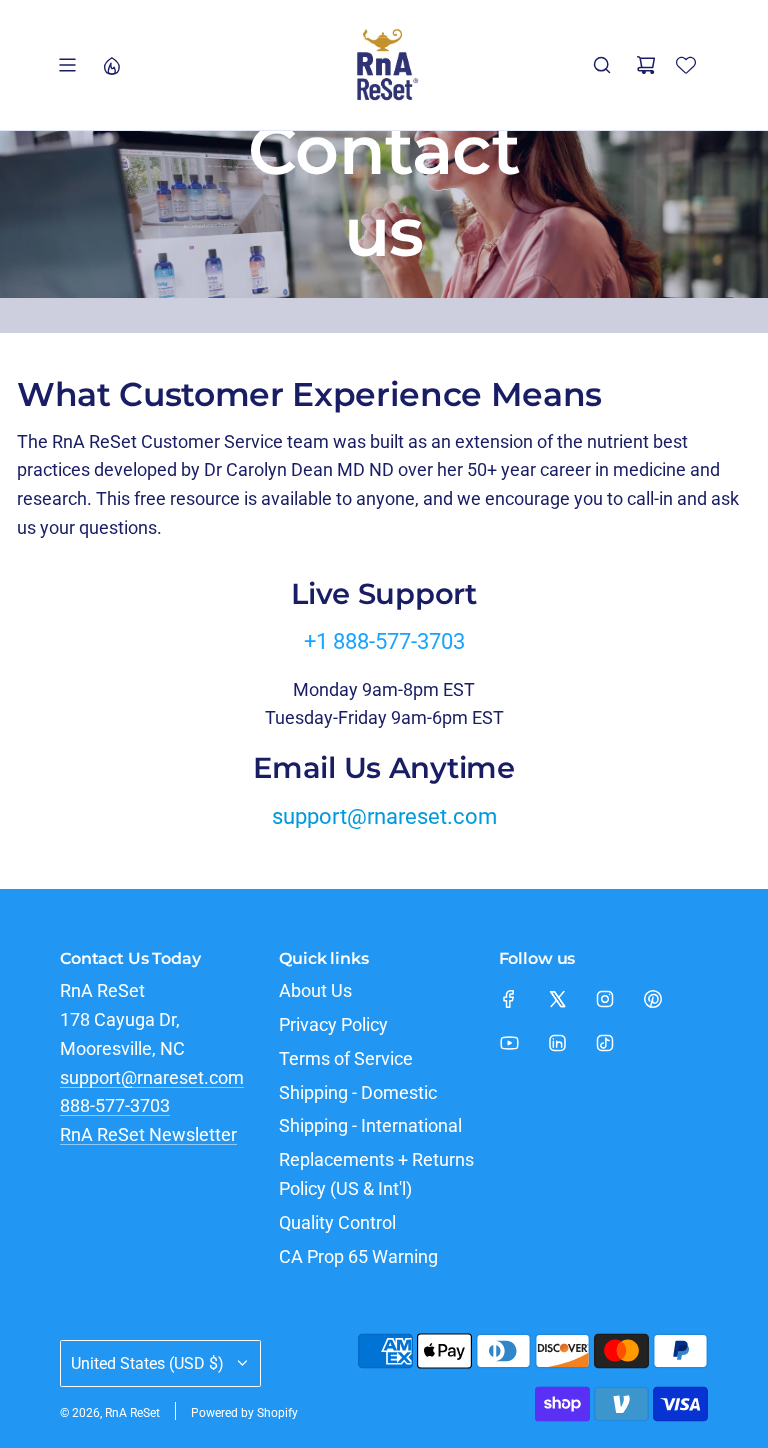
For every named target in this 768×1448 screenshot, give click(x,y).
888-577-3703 (115, 1105)
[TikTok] (605, 1043)
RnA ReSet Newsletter (148, 1134)
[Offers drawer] (111, 65)
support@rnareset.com (384, 816)
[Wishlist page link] (686, 65)
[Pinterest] (653, 999)
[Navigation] (67, 65)
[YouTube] (509, 1043)
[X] (557, 999)
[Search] (602, 65)
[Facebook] (509, 999)
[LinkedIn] (557, 1043)
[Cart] (646, 65)
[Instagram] (605, 999)
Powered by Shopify (244, 1413)
